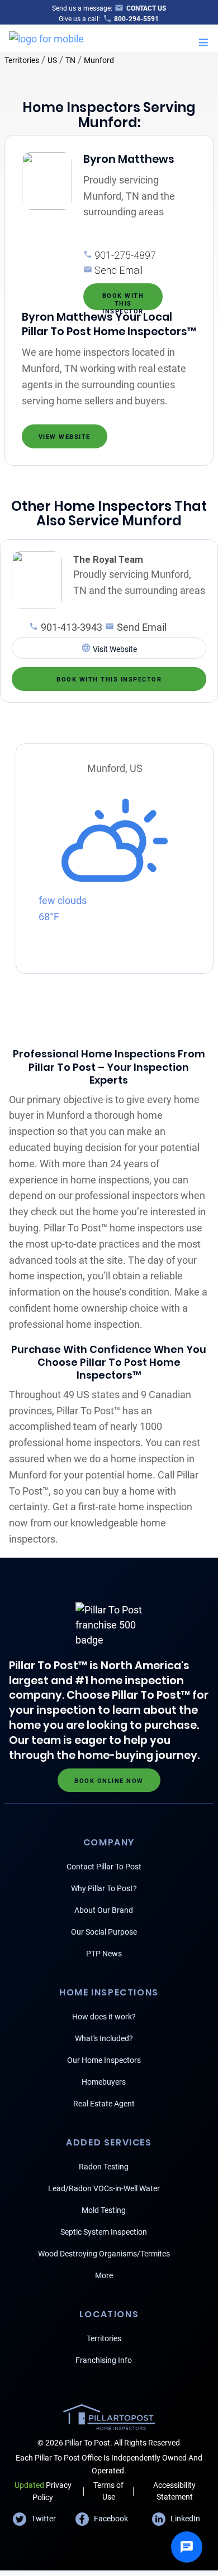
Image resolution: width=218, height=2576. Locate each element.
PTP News (104, 1954)
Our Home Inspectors (104, 2060)
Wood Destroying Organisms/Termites (104, 2254)
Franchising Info (104, 2360)
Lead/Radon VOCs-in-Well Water (104, 2188)
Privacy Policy (43, 2491)
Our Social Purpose (104, 1932)
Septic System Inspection (104, 2232)
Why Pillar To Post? (104, 1888)
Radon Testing (104, 2167)
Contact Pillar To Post (104, 1867)
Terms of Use (108, 2491)
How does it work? (104, 2017)
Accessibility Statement (174, 2491)
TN (70, 60)
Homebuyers (104, 2082)
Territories (22, 60)
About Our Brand (104, 1910)
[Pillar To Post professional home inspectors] (46, 37)
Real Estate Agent (104, 2104)
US (52, 60)
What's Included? (104, 2038)
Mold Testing (104, 2210)
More (104, 2275)
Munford (99, 60)
